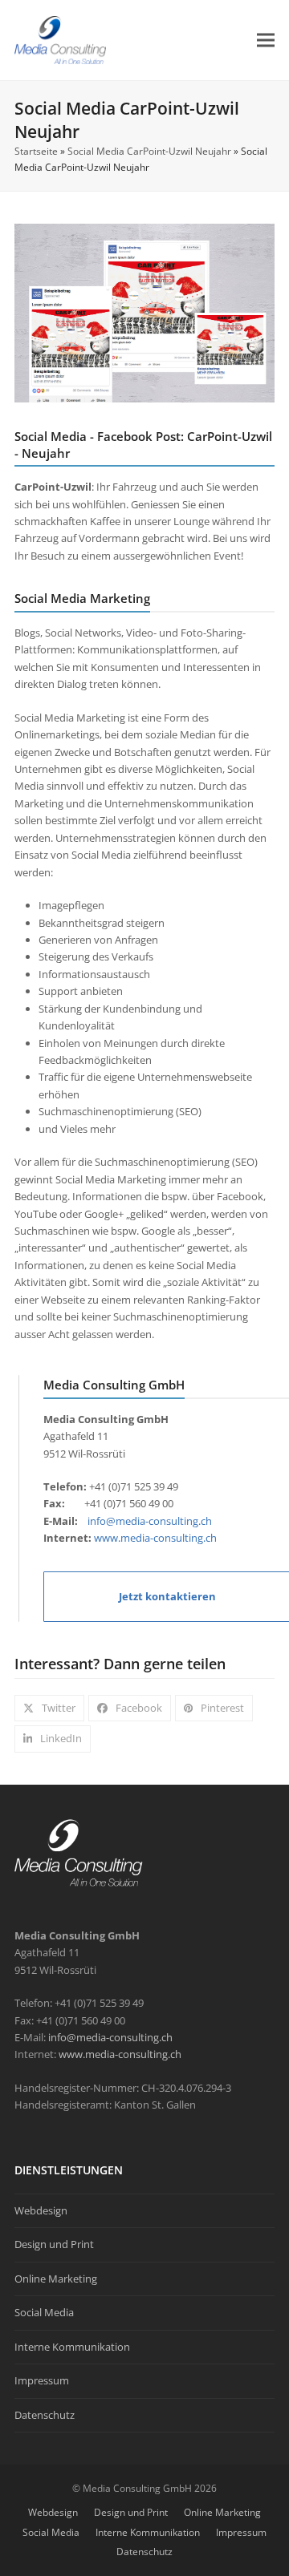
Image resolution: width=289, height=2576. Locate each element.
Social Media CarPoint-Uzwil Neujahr (149, 151)
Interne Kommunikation (72, 2347)
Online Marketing (56, 2279)
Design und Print (54, 2244)
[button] (266, 40)
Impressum (42, 2380)
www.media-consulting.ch (155, 1538)
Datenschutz (45, 2415)
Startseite (36, 151)
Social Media (44, 2312)
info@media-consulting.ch (149, 1521)
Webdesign (41, 2210)
